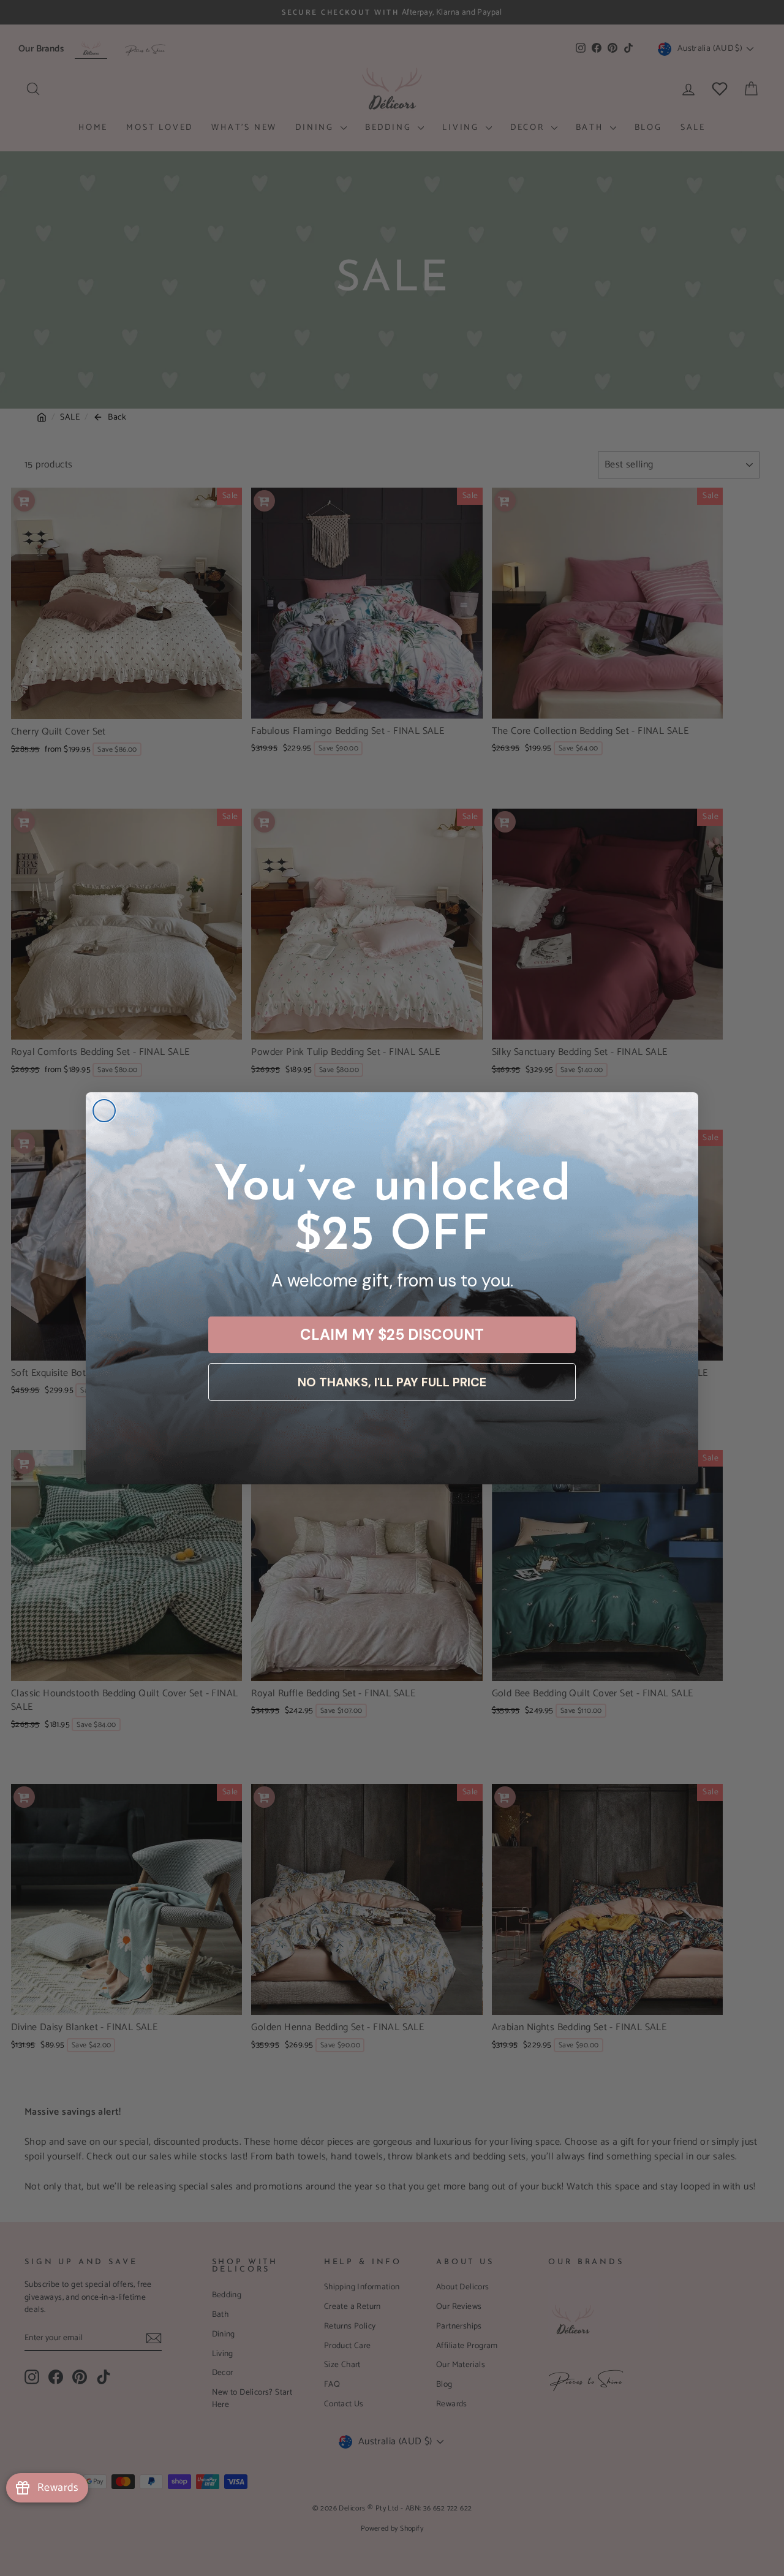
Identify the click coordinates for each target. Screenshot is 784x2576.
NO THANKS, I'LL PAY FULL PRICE (392, 1382)
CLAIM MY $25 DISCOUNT (392, 1335)
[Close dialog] (104, 1111)
